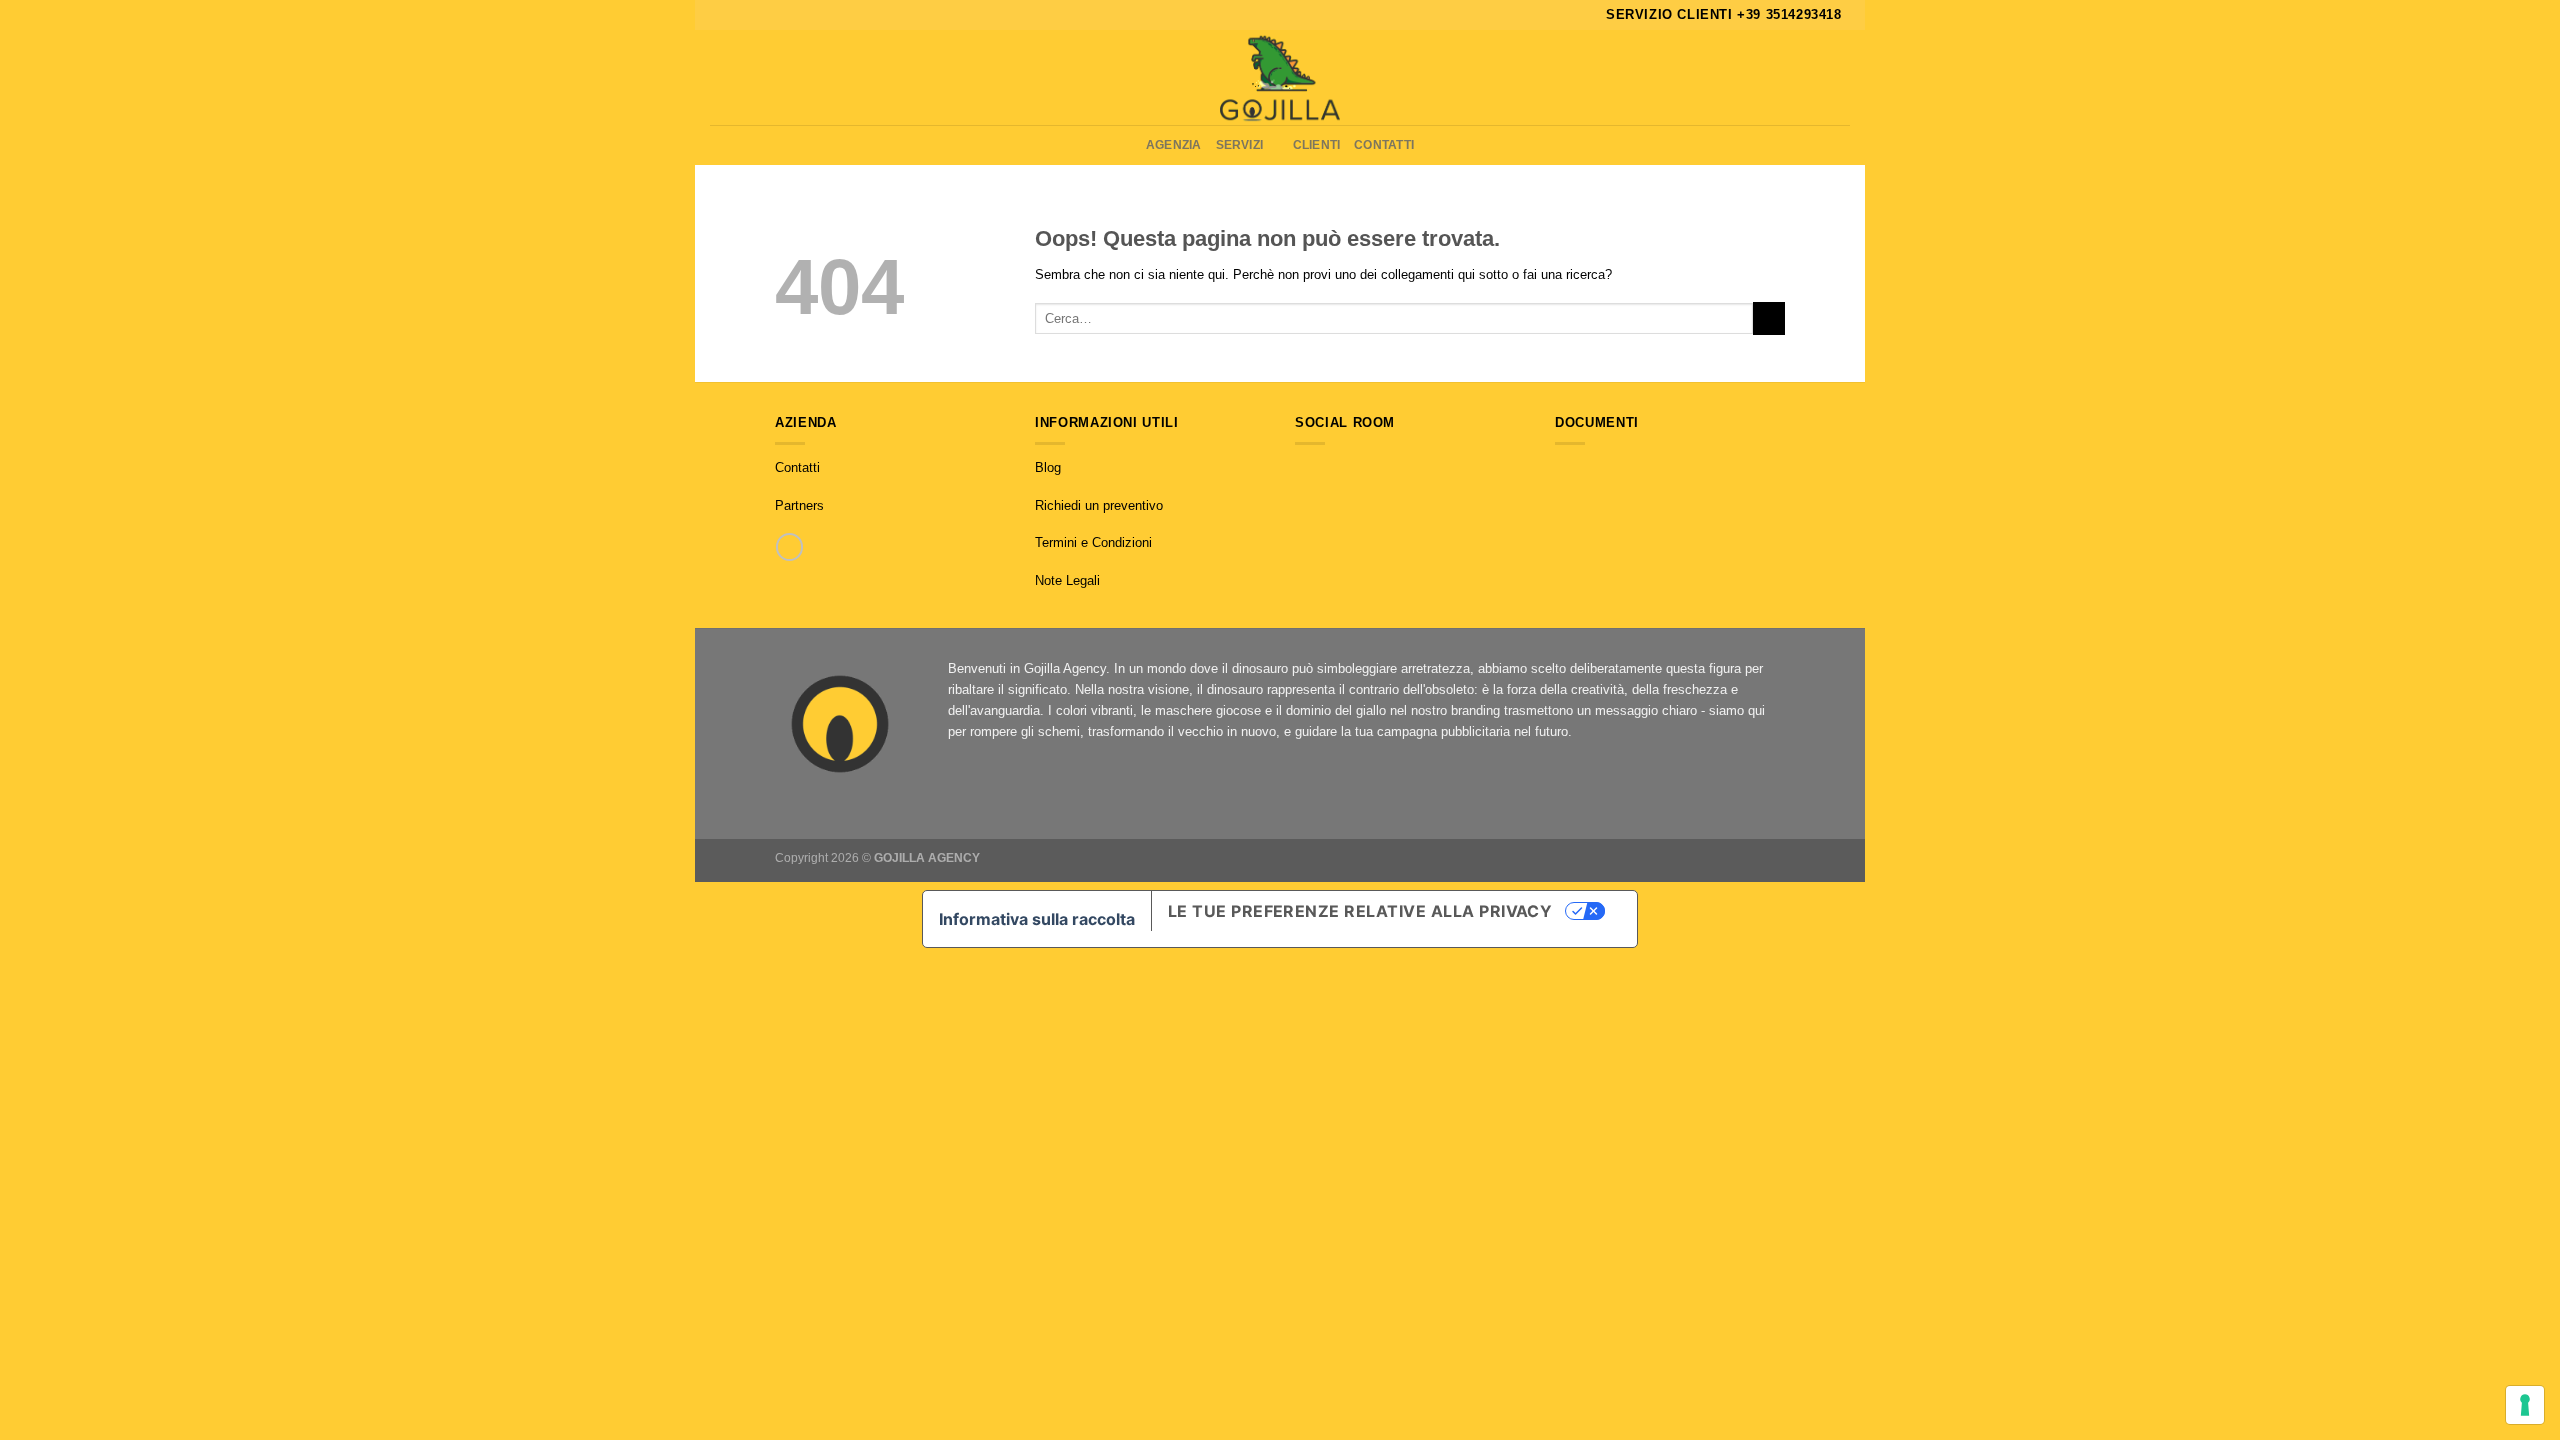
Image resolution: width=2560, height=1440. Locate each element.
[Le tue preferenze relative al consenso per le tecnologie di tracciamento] (2525, 1405)
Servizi (1240, 144)
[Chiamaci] (789, 546)
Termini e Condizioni (1093, 542)
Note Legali (1067, 580)
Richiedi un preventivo (1099, 505)
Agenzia (1174, 144)
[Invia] (1769, 318)
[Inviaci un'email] (1344, 468)
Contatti (1384, 144)
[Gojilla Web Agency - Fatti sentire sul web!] (1280, 77)
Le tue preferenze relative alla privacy (1360, 911)
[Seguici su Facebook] (1304, 468)
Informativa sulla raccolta (1037, 919)
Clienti (1317, 144)
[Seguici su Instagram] (1324, 468)
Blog (1048, 467)
